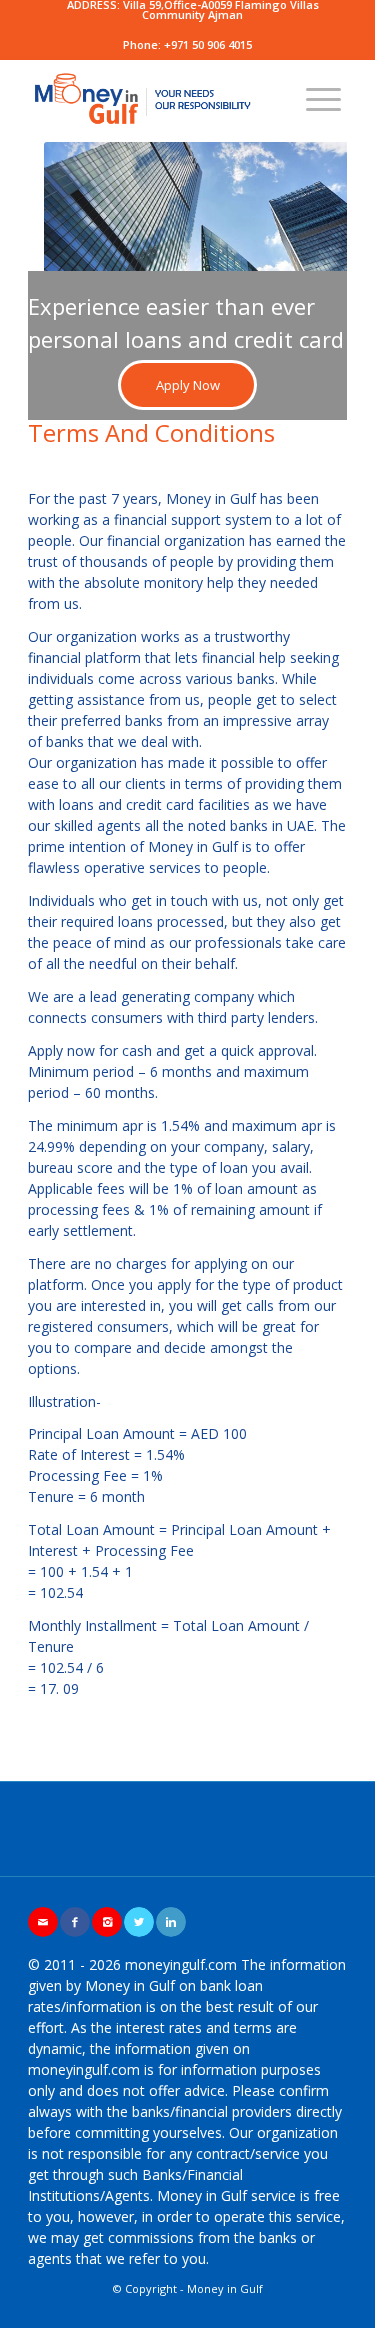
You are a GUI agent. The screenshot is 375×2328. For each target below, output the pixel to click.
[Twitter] (139, 1922)
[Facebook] (75, 1922)
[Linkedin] (171, 1922)
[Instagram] (107, 1922)
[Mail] (43, 1922)
